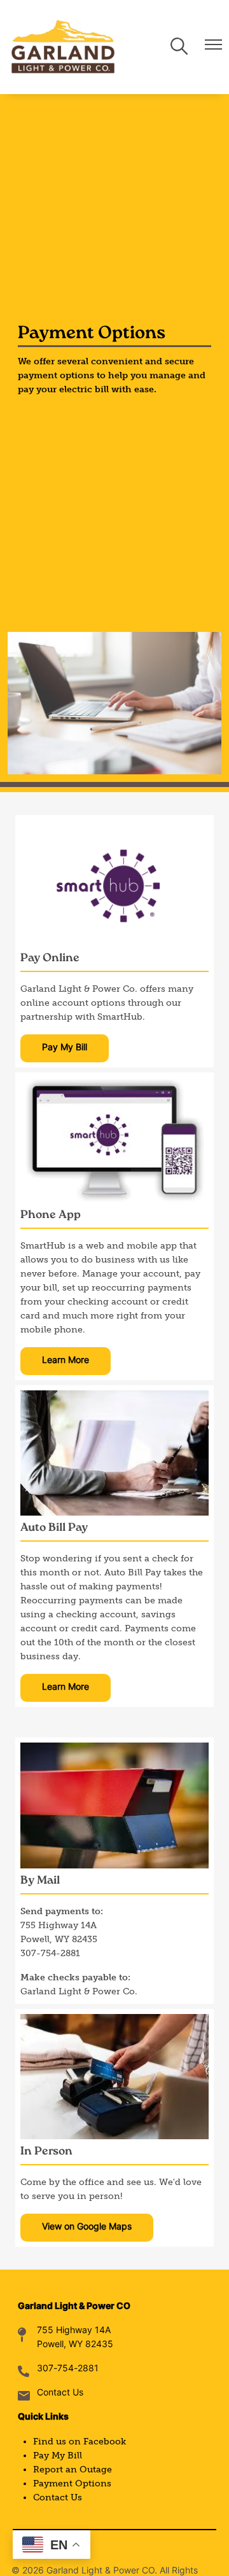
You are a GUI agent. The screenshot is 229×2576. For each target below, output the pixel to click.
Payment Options (72, 2484)
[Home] (63, 47)
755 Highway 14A (74, 2331)
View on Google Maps (87, 2227)
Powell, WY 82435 (75, 2345)
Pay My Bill (65, 1048)
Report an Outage (73, 2470)
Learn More (66, 1361)
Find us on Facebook (80, 2442)
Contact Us (60, 2393)
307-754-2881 (68, 2369)
